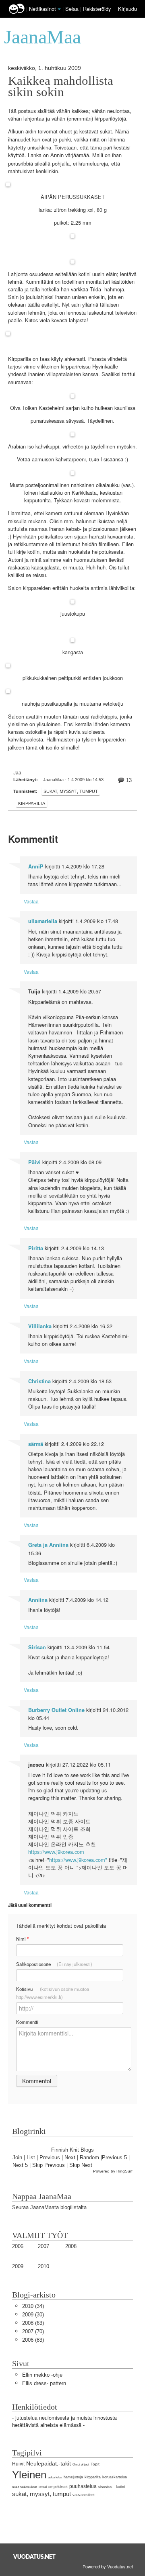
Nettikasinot (42, 9)
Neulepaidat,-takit (49, 2463)
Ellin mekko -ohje (42, 2375)
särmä (36, 1444)
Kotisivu (53, 1993)
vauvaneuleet (84, 2495)
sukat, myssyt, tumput (71, 791)
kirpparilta (32, 803)
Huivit (18, 2464)
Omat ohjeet (81, 2464)
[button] (59, 9)
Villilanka (40, 1326)
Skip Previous (49, 2165)
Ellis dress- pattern (44, 2383)
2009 (18, 2266)
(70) (33, 2331)
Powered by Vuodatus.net (108, 2566)
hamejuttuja (73, 2477)
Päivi (34, 1162)
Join (17, 2157)
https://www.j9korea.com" (78, 1860)
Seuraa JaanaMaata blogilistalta (49, 2207)
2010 (43, 2266)
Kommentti (27, 2022)
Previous (50, 2157)
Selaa (73, 9)
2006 (18, 2246)
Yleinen (29, 2475)
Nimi (22, 1939)
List (31, 2157)
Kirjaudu (127, 9)
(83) (33, 2340)
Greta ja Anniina (48, 1545)
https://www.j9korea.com (56, 1852)
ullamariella (43, 921)
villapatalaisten (64, 374)
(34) (33, 2306)
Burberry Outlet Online (56, 1710)
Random (89, 2157)
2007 (43, 2246)
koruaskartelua (115, 2477)
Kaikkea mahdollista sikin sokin (61, 86)
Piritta (36, 1248)
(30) (33, 2315)
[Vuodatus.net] (35, 2557)
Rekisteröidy (97, 9)
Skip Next (81, 2165)
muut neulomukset (25, 2487)
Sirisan (37, 1647)
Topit (95, 2464)
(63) (33, 2323)
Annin (57, 155)
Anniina (38, 1600)
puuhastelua (83, 2486)
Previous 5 (114, 2157)
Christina (39, 1381)
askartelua (55, 2477)
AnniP (36, 866)
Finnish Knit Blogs (72, 2150)
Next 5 (20, 2165)
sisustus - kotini (112, 2487)
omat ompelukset (53, 2487)
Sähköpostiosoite (54, 1964)
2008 (71, 2246)
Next (70, 2157)
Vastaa (31, 901)
